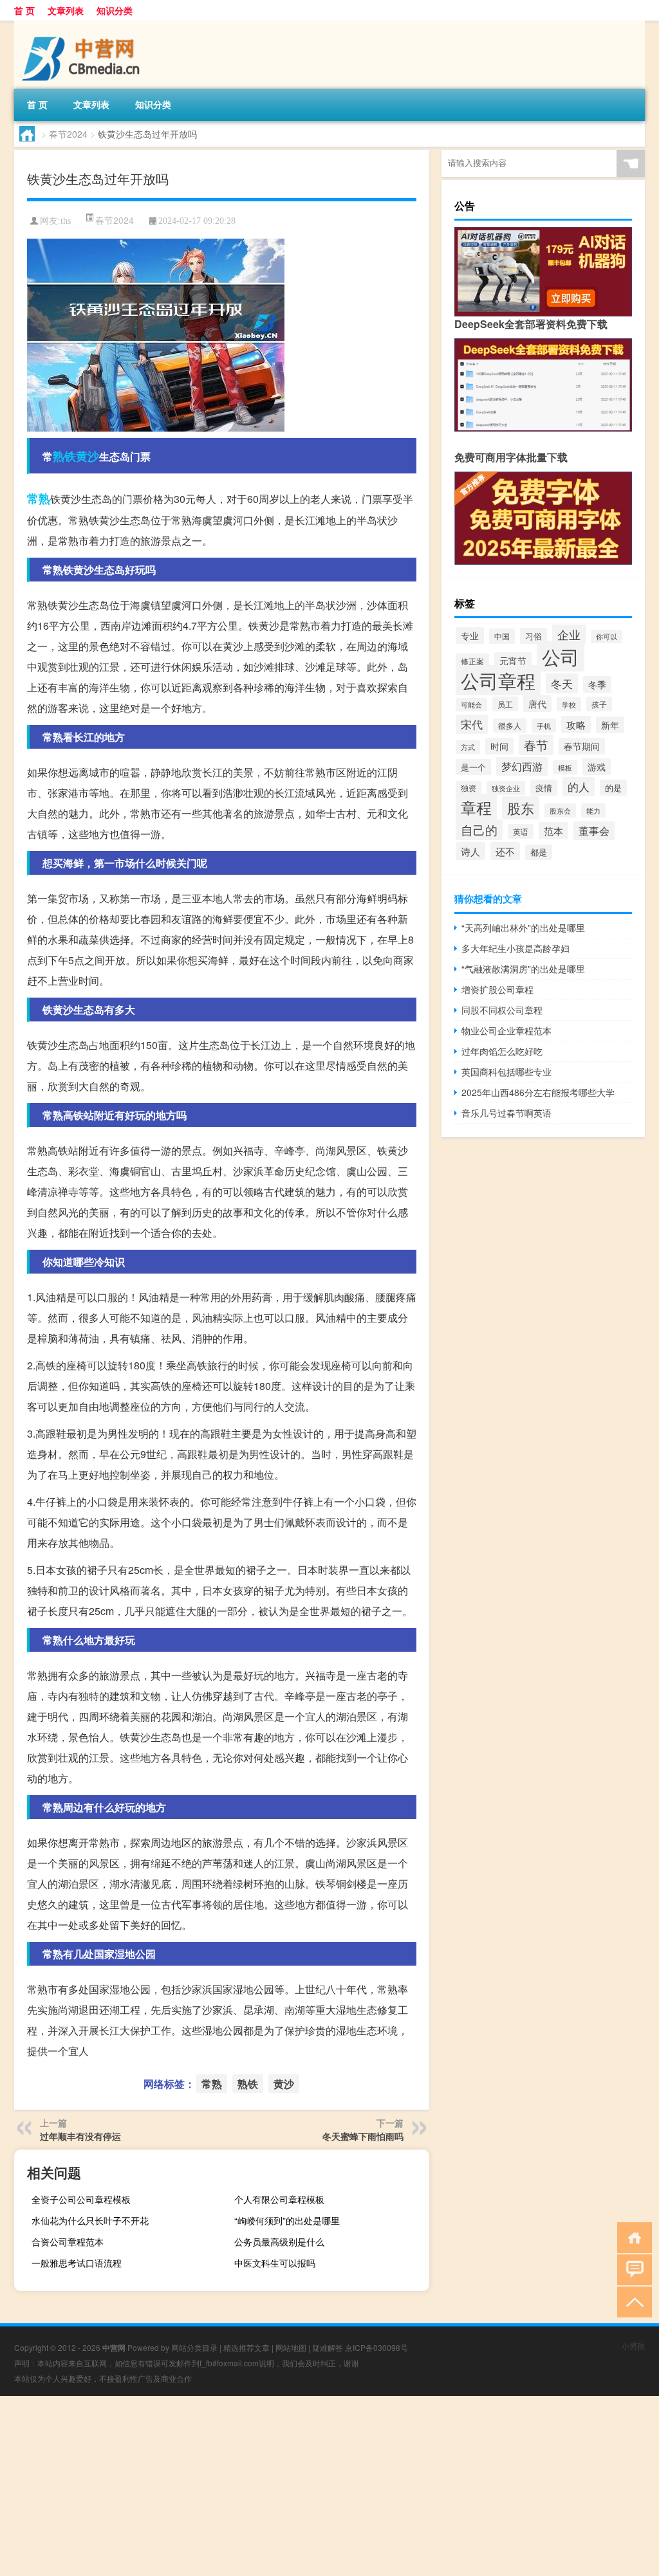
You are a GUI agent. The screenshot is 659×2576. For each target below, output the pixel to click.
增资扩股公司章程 (497, 989)
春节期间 (582, 746)
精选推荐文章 (246, 2347)
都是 (539, 852)
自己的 (479, 830)
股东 (521, 808)
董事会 (594, 831)
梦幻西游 (522, 766)
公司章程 (498, 680)
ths (66, 221)
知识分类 (115, 10)
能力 (593, 810)
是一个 (473, 767)
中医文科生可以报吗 (275, 2263)
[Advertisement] (329, 2486)
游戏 (597, 767)
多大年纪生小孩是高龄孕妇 (515, 948)
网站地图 (291, 2347)
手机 (544, 726)
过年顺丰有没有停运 (80, 2136)
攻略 (576, 725)
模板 (565, 767)
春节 (536, 745)
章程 (476, 807)
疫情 (544, 788)
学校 (569, 704)
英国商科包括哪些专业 (506, 1072)
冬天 (562, 683)
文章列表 (66, 10)
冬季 (597, 684)
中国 (502, 636)
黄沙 (88, 456)
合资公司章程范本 (68, 2242)
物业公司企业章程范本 (506, 1030)
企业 (569, 634)
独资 (469, 788)
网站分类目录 (194, 2347)
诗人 (470, 851)
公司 (561, 656)
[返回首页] (632, 2237)
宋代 (472, 724)
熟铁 (64, 456)
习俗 (534, 636)
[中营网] (82, 25)
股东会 (560, 810)
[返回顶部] (632, 2301)
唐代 (537, 704)
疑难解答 (328, 2347)
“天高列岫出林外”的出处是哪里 (523, 927)
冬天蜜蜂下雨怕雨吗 (363, 2136)
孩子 (599, 704)
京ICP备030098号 (376, 2347)
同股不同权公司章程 (502, 1010)
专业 (470, 635)
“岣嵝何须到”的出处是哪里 (287, 2220)
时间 (499, 746)
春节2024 (68, 134)
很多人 (510, 726)
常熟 (39, 498)
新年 (610, 725)
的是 (613, 788)
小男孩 (633, 2345)
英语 (521, 831)
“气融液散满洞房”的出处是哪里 (523, 969)
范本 (553, 831)
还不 (505, 851)
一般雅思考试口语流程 (77, 2263)
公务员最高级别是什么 (279, 2242)
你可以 (607, 636)
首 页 (24, 10)
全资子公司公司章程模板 (81, 2199)
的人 (579, 787)
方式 (468, 747)
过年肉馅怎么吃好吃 (502, 1051)
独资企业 (506, 788)
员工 (505, 704)
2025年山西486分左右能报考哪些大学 (538, 1092)
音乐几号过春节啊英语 (506, 1113)
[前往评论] (632, 2269)
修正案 (472, 661)
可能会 (471, 705)
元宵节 (513, 661)
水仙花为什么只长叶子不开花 (90, 2220)
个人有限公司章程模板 (279, 2199)
